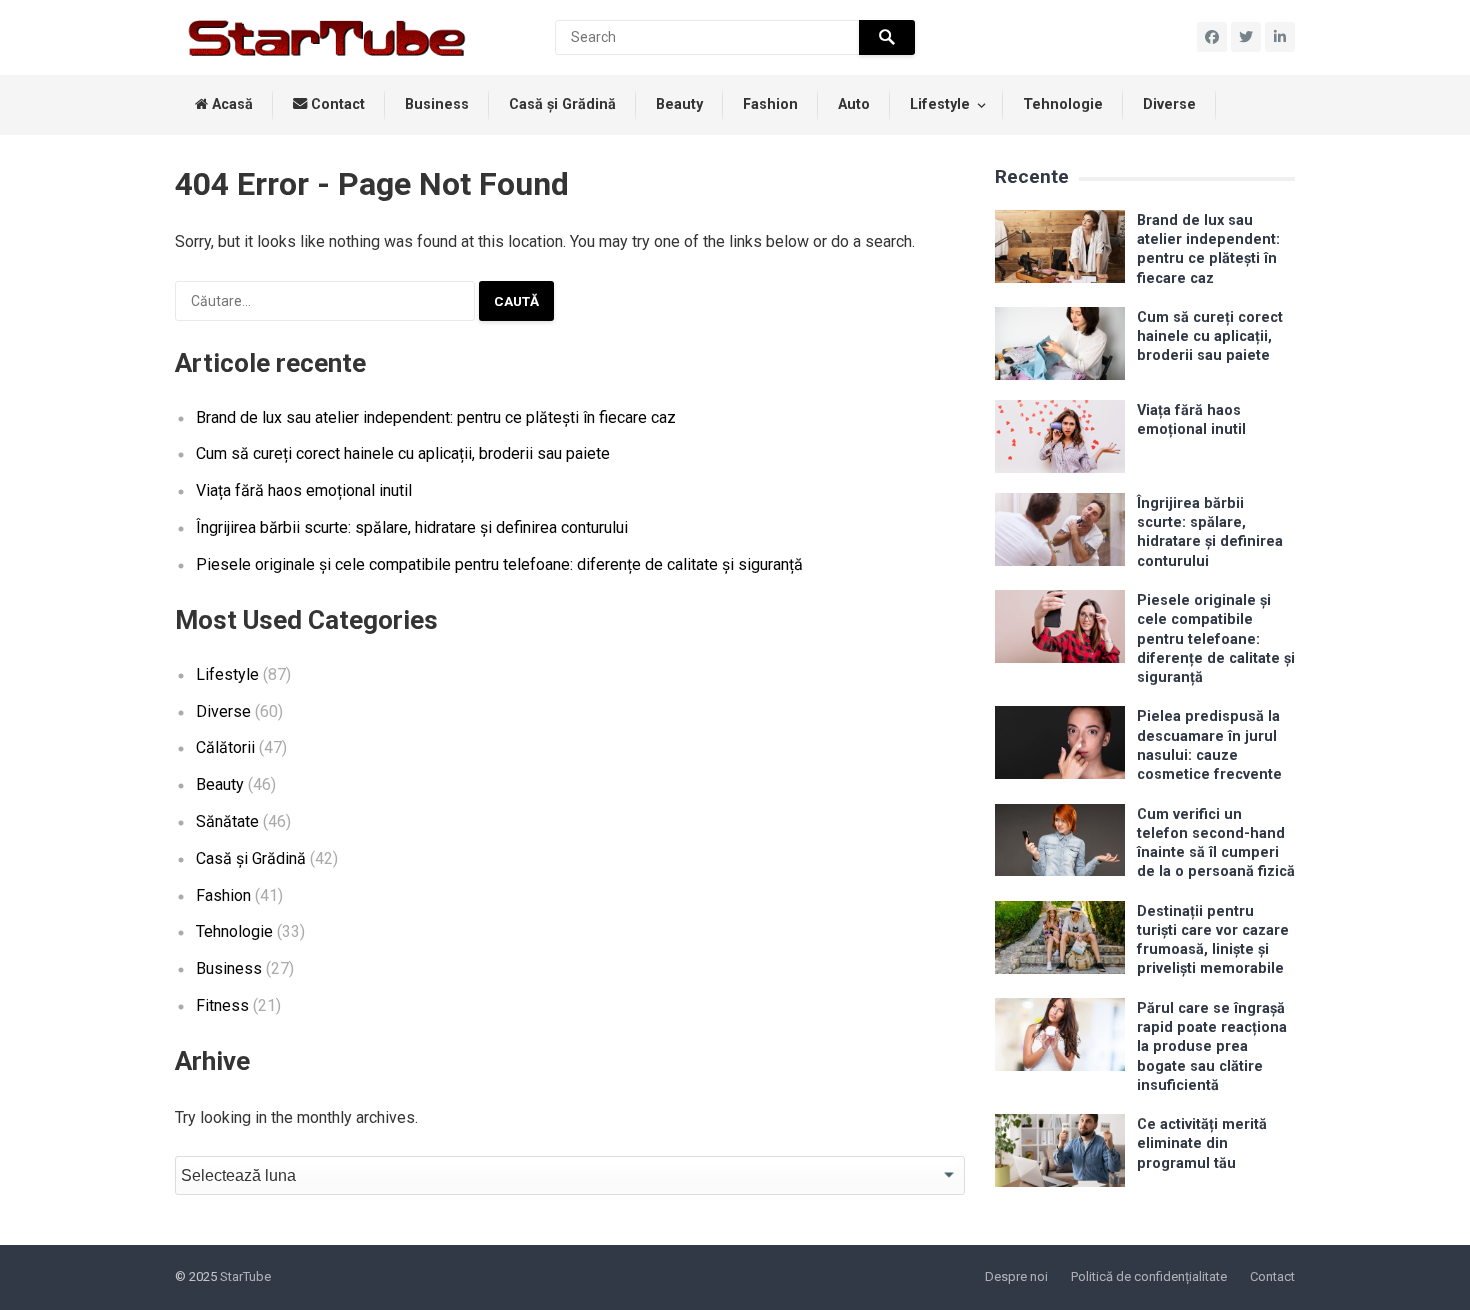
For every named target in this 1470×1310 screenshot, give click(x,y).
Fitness (222, 1005)
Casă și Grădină (562, 104)
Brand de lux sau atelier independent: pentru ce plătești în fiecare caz (436, 417)
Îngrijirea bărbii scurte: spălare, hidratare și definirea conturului (412, 527)
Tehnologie (1063, 104)
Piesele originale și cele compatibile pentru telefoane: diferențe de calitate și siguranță (499, 564)
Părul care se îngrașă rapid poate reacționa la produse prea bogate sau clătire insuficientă (1212, 1047)
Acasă (230, 104)
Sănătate (227, 821)
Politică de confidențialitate (1149, 1276)
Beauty (679, 104)
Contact (336, 104)
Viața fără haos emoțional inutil (304, 490)
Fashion (770, 104)
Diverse (1169, 104)
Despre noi (1016, 1276)
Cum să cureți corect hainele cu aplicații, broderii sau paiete (403, 453)
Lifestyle (940, 104)
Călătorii (225, 747)
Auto (854, 104)
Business (437, 104)
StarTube (245, 1276)
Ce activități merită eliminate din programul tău (1202, 1144)
